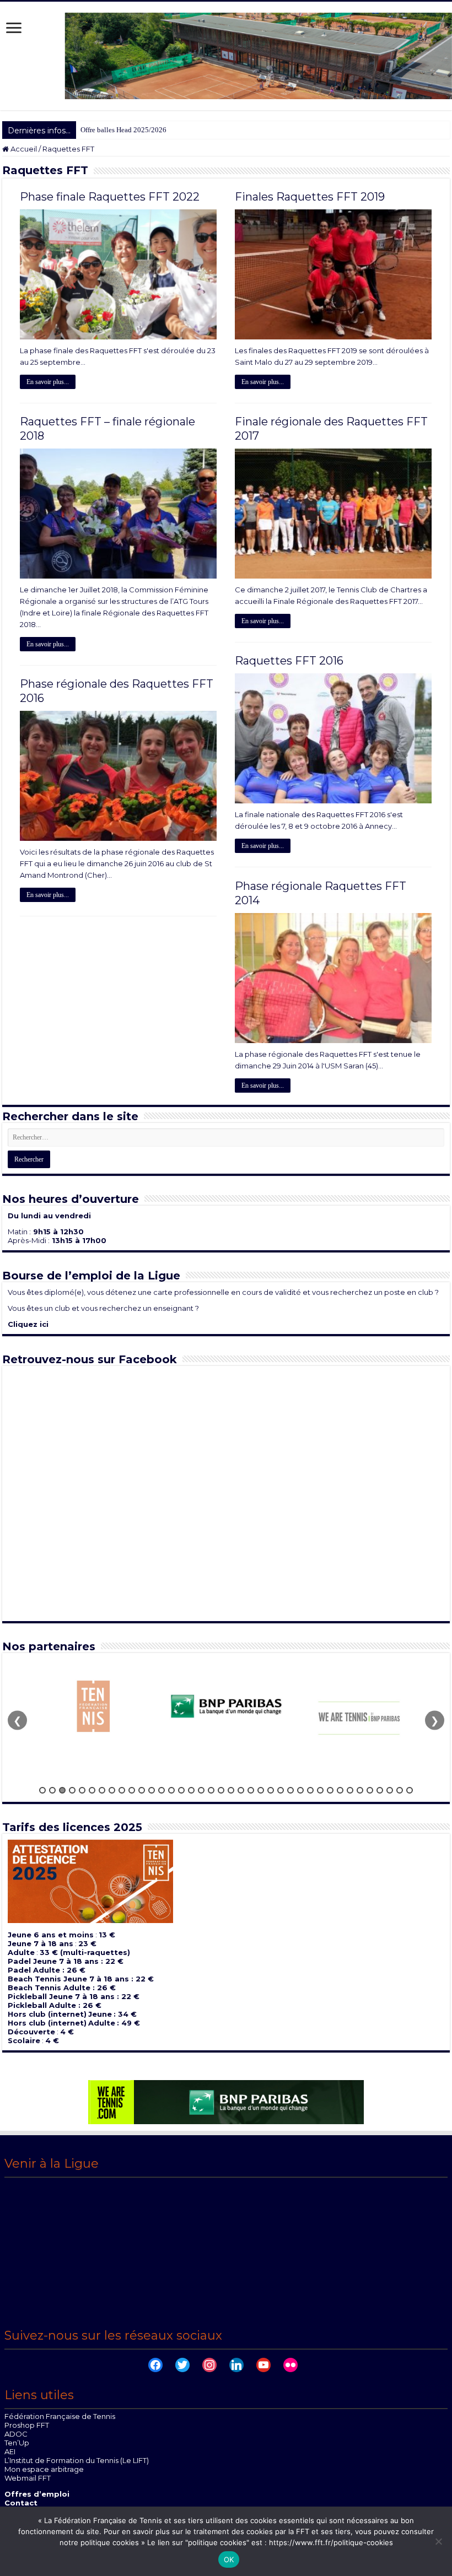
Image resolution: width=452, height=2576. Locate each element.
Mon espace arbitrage (44, 2469)
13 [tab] (162, 1790)
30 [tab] (330, 1790)
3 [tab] (62, 1790)
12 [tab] (152, 1790)
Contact (21, 2503)
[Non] (438, 2541)
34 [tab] (370, 1790)
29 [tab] (320, 1790)
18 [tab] (211, 1790)
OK (229, 2559)
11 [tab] (142, 1790)
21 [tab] (241, 1790)
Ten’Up (17, 2443)
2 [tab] (52, 1790)
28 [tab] (310, 1790)
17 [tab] (201, 1790)
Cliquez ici (28, 1324)
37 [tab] (400, 1790)
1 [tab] (42, 1790)
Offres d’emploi (37, 2494)
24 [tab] (271, 1790)
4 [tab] (72, 1790)
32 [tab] (350, 1790)
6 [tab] (92, 1790)
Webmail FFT (28, 2478)
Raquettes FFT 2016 (289, 661)
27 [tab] (300, 1790)
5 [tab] (82, 1790)
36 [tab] (390, 1790)
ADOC (16, 2434)
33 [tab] (360, 1790)
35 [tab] (380, 1790)
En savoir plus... (48, 382)
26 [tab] (290, 1790)
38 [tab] (410, 1790)
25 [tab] (281, 1790)
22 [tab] (251, 1790)
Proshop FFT (27, 2425)
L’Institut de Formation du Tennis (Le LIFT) (77, 2460)
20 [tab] (231, 1790)
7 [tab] (102, 1790)
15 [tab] (181, 1790)
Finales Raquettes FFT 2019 (310, 197)
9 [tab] (122, 1790)
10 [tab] (132, 1790)
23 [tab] (261, 1790)
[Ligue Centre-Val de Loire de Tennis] (226, 55)
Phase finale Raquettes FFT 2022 (110, 197)
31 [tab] (340, 1790)
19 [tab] (221, 1790)
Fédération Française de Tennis (60, 2416)
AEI (10, 2451)
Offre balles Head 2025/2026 (123, 130)
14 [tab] (171, 1790)
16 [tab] (191, 1790)
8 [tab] (112, 1790)
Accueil (23, 149)
